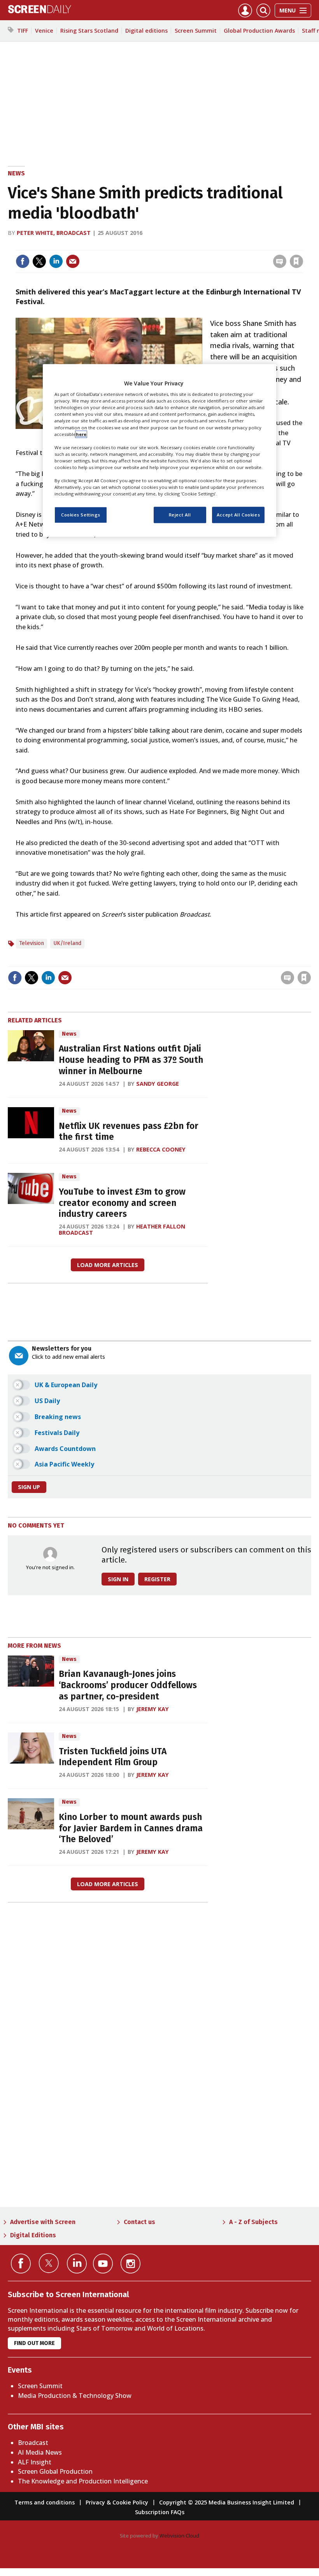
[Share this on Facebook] (23, 261)
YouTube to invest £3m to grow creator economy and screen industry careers (122, 1203)
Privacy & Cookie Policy (117, 2502)
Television (32, 943)
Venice (44, 31)
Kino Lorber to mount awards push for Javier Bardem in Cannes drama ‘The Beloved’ (131, 1828)
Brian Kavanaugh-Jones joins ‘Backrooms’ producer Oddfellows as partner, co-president (128, 1685)
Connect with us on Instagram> (131, 2264)
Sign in (195, 245)
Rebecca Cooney (161, 1149)
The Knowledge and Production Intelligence (83, 2481)
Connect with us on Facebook (21, 2264)
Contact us (139, 2222)
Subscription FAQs (160, 2512)
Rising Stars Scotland (89, 31)
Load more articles (108, 1265)
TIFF (23, 31)
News (16, 173)
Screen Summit (196, 31)
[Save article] (296, 261)
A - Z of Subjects (253, 2222)
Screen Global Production (55, 2471)
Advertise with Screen (43, 2222)
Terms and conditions (45, 2502)
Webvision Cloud (179, 2536)
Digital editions (146, 31)
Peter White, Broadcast (54, 233)
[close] (302, 245)
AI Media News (40, 2452)
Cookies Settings (81, 515)
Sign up (29, 1487)
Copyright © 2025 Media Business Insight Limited (227, 2502)
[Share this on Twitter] (39, 261)
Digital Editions (33, 2235)
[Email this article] (73, 261)
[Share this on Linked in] (56, 261)
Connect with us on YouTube (103, 2264)
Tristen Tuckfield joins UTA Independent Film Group (113, 1757)
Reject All (180, 515)
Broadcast (33, 2443)
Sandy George (158, 1084)
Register (157, 1579)
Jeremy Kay (152, 1709)
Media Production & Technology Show (75, 2396)
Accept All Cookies (238, 515)
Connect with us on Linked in (77, 2264)
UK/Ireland (67, 943)
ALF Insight (35, 2462)
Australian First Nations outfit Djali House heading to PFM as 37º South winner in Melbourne (131, 1060)
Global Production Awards (259, 31)
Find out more (34, 2343)
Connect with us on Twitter (49, 2263)
